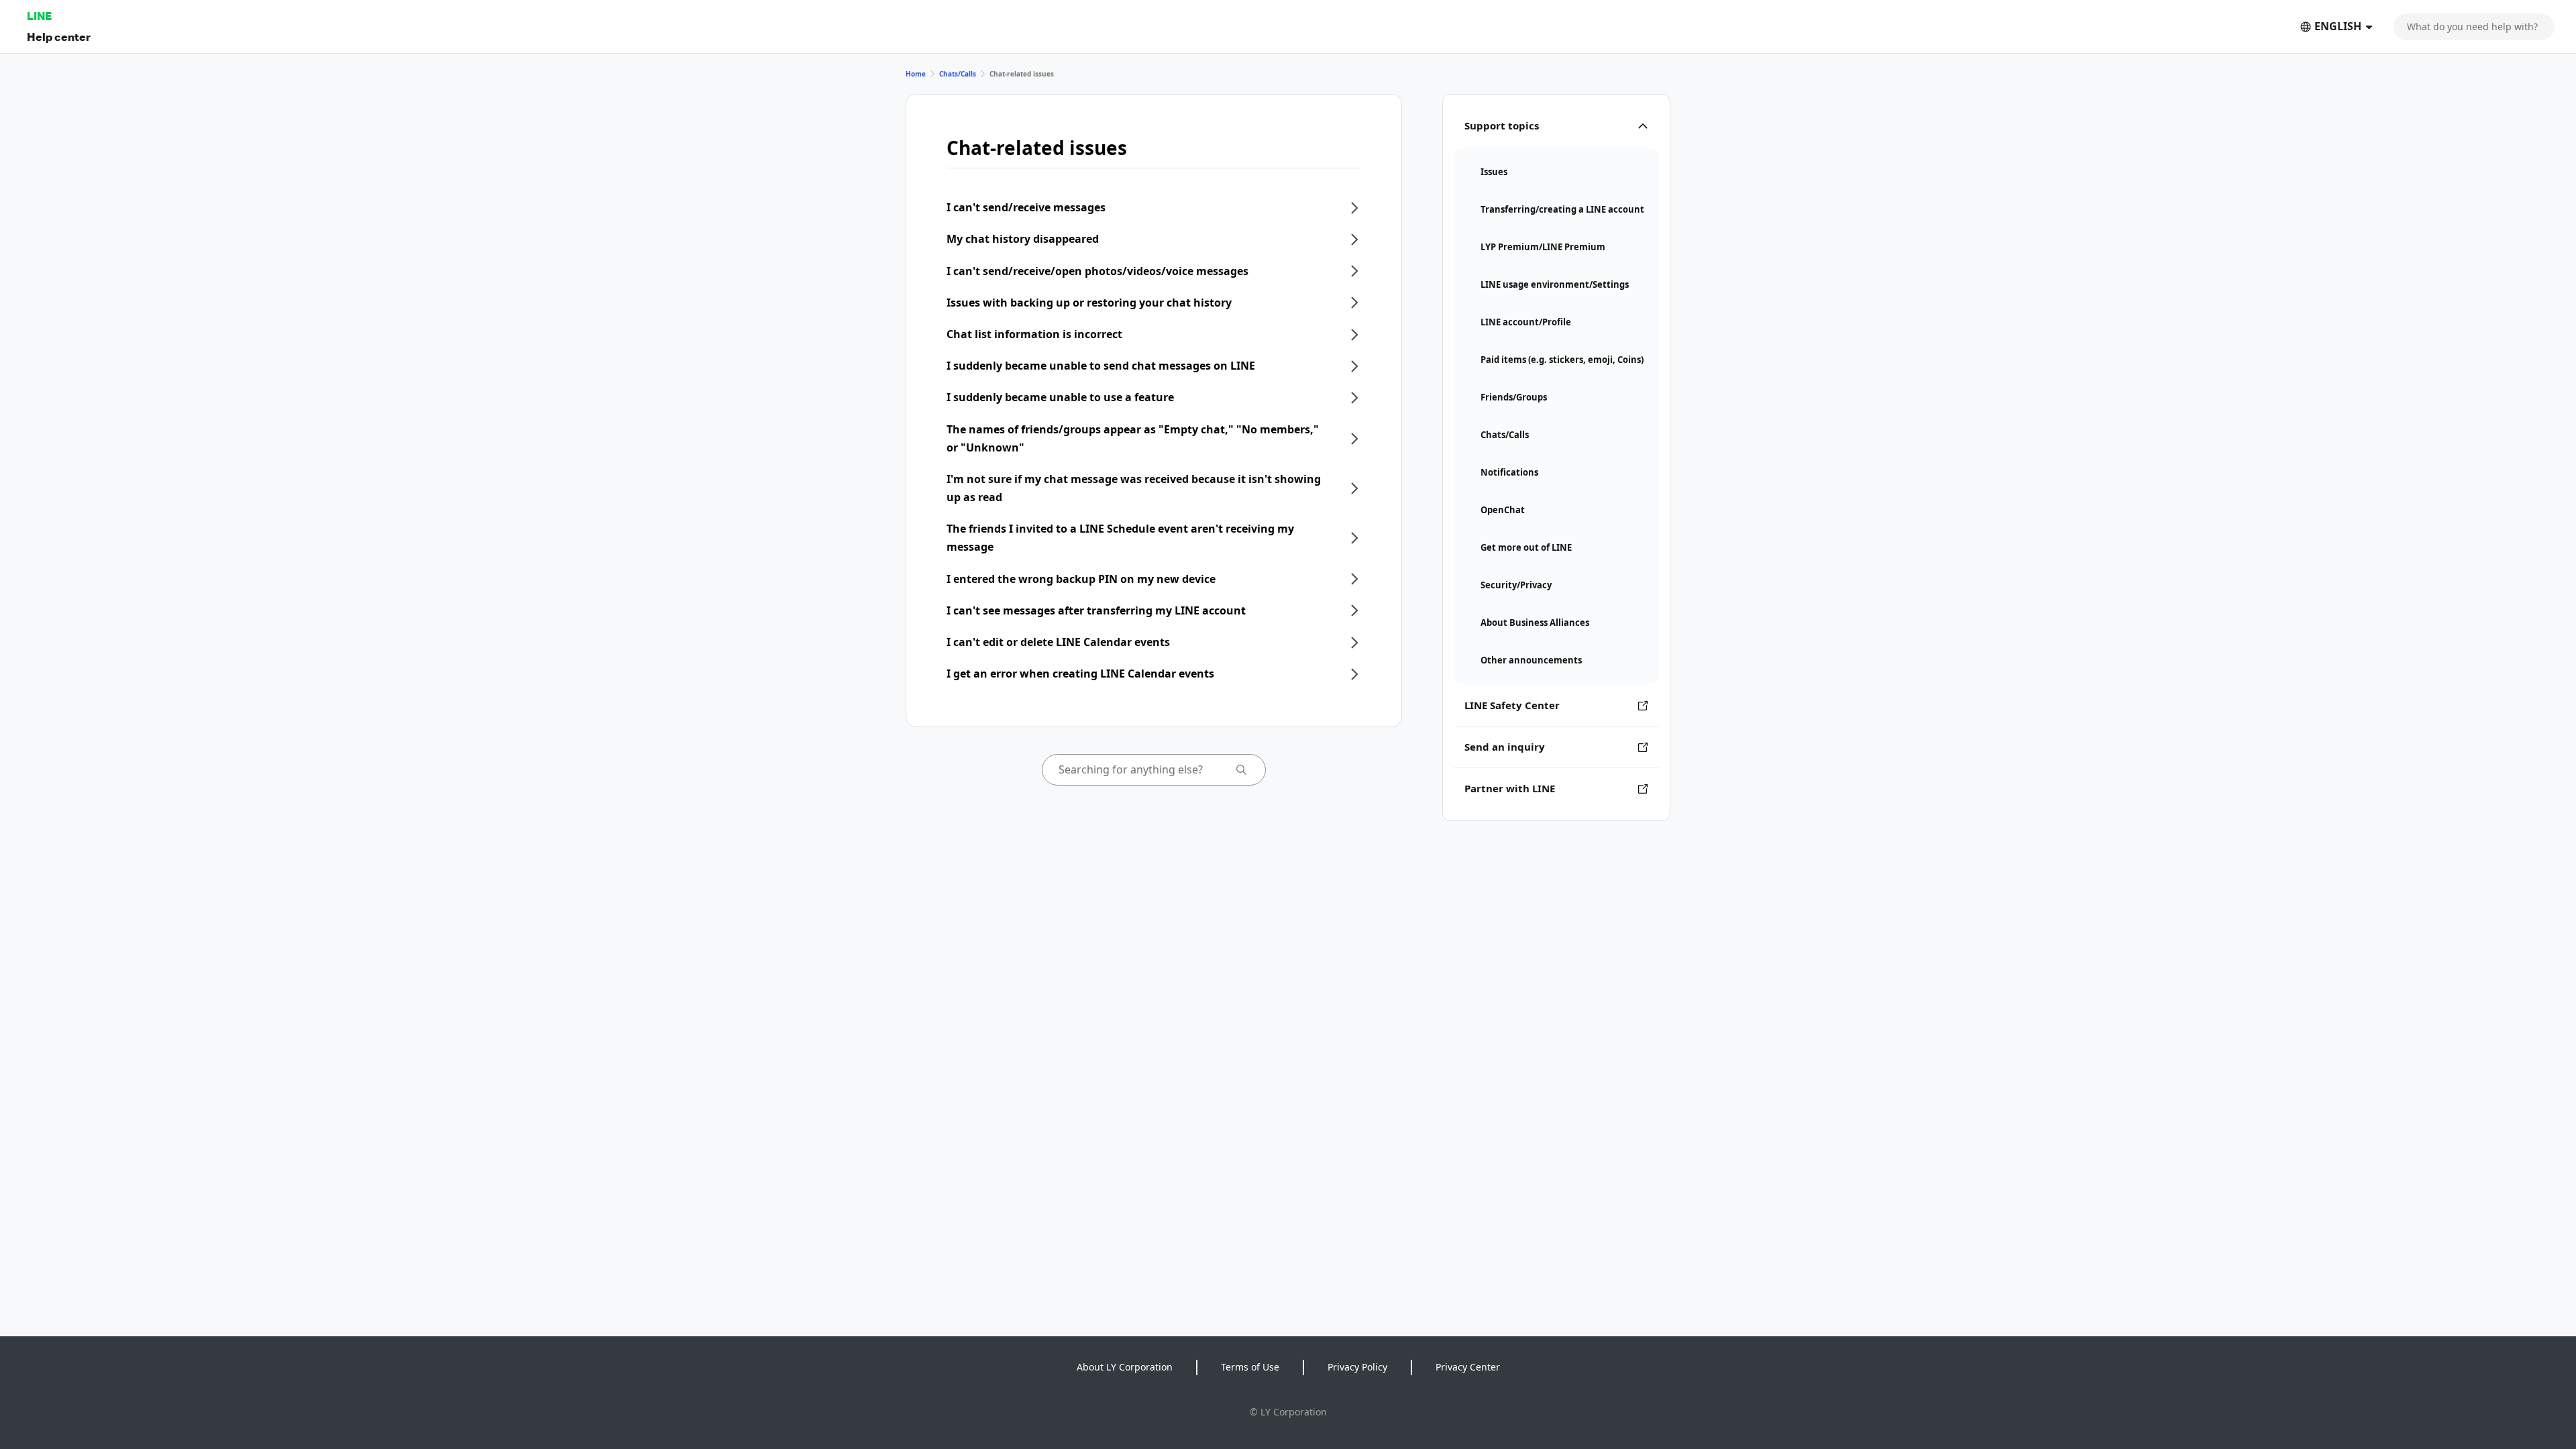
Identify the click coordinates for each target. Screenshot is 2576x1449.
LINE (39, 16)
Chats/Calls (958, 74)
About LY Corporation (1125, 1367)
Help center (59, 37)
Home (916, 74)
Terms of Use (1250, 1367)
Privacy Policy (1357, 1367)
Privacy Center (1468, 1367)
